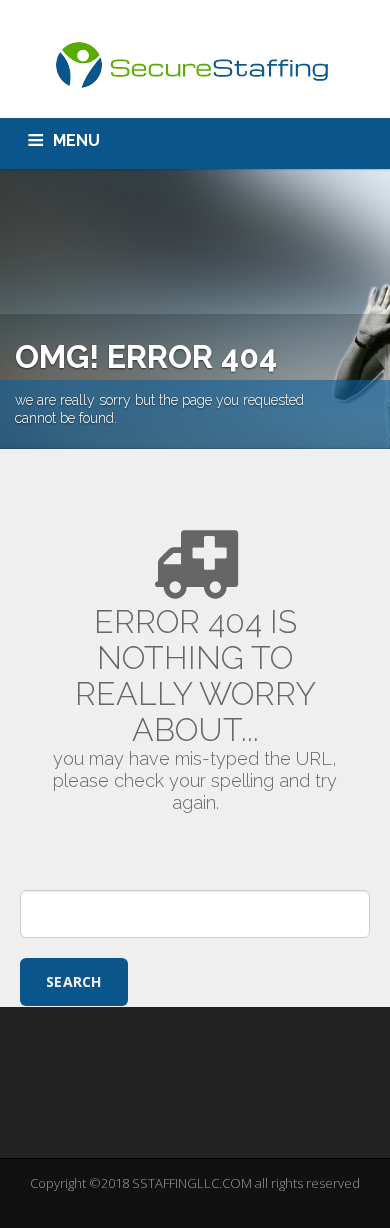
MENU (76, 140)
